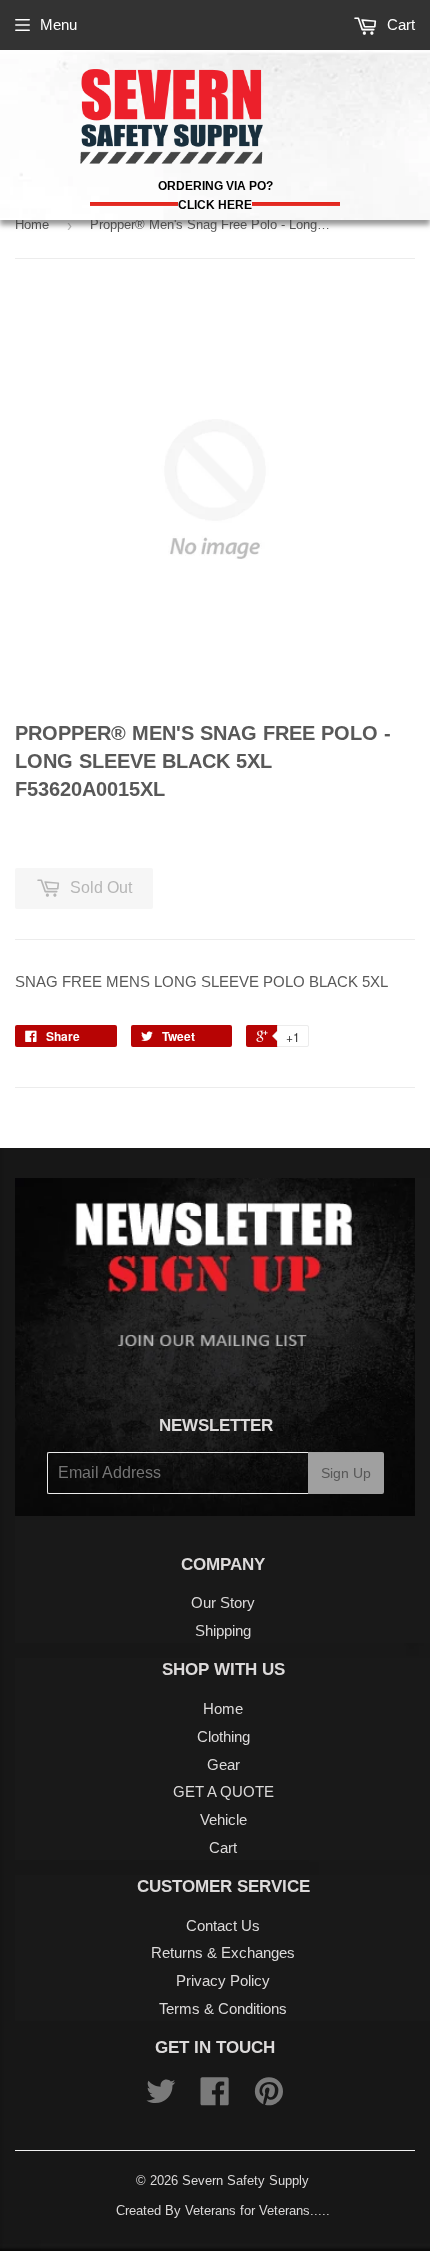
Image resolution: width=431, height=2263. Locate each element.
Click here (215, 205)
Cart (399, 24)
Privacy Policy (223, 1980)
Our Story (223, 1602)
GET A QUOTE (223, 1791)
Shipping (223, 1630)
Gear (223, 1764)
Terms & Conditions (223, 2008)
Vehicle (223, 1819)
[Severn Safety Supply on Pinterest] (269, 2097)
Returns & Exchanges (223, 1952)
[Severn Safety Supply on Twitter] (161, 2097)
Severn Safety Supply (245, 2180)
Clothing (223, 1736)
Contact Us (223, 1925)
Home (32, 224)
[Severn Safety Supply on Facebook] (215, 2097)
